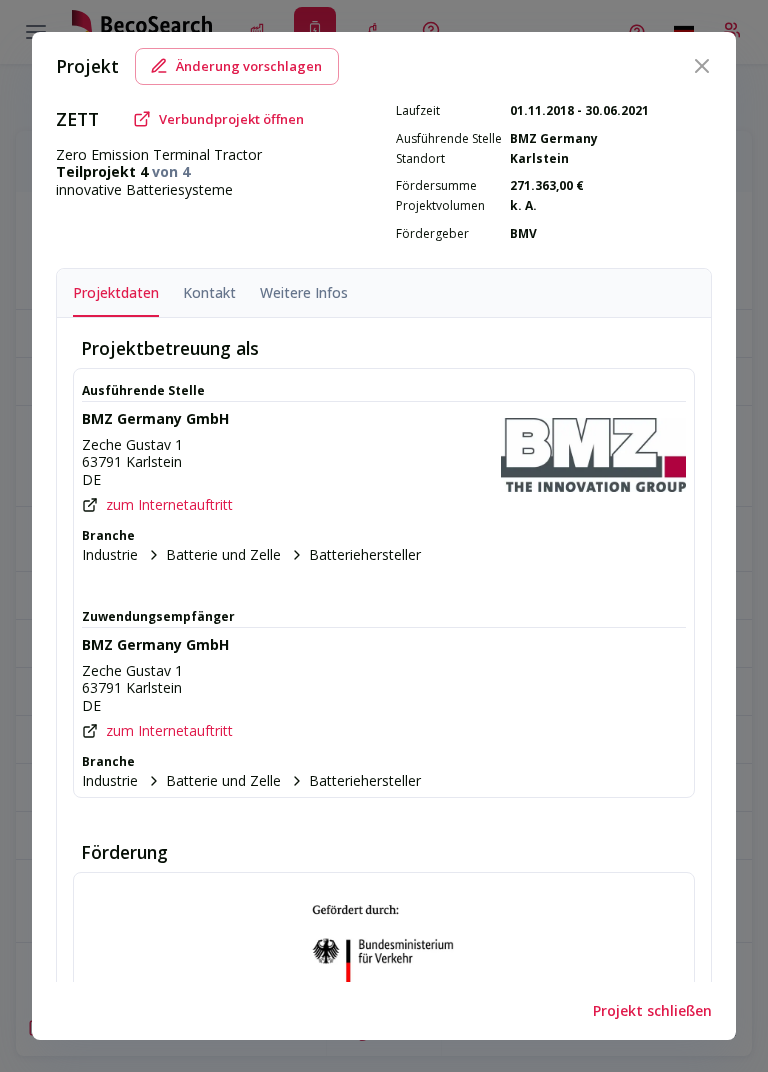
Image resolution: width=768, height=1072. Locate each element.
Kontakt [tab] (209, 292)
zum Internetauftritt (169, 505)
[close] (702, 66)
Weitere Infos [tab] (304, 292)
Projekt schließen (652, 1010)
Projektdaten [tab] (116, 292)
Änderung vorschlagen (249, 66)
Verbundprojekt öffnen (231, 119)
